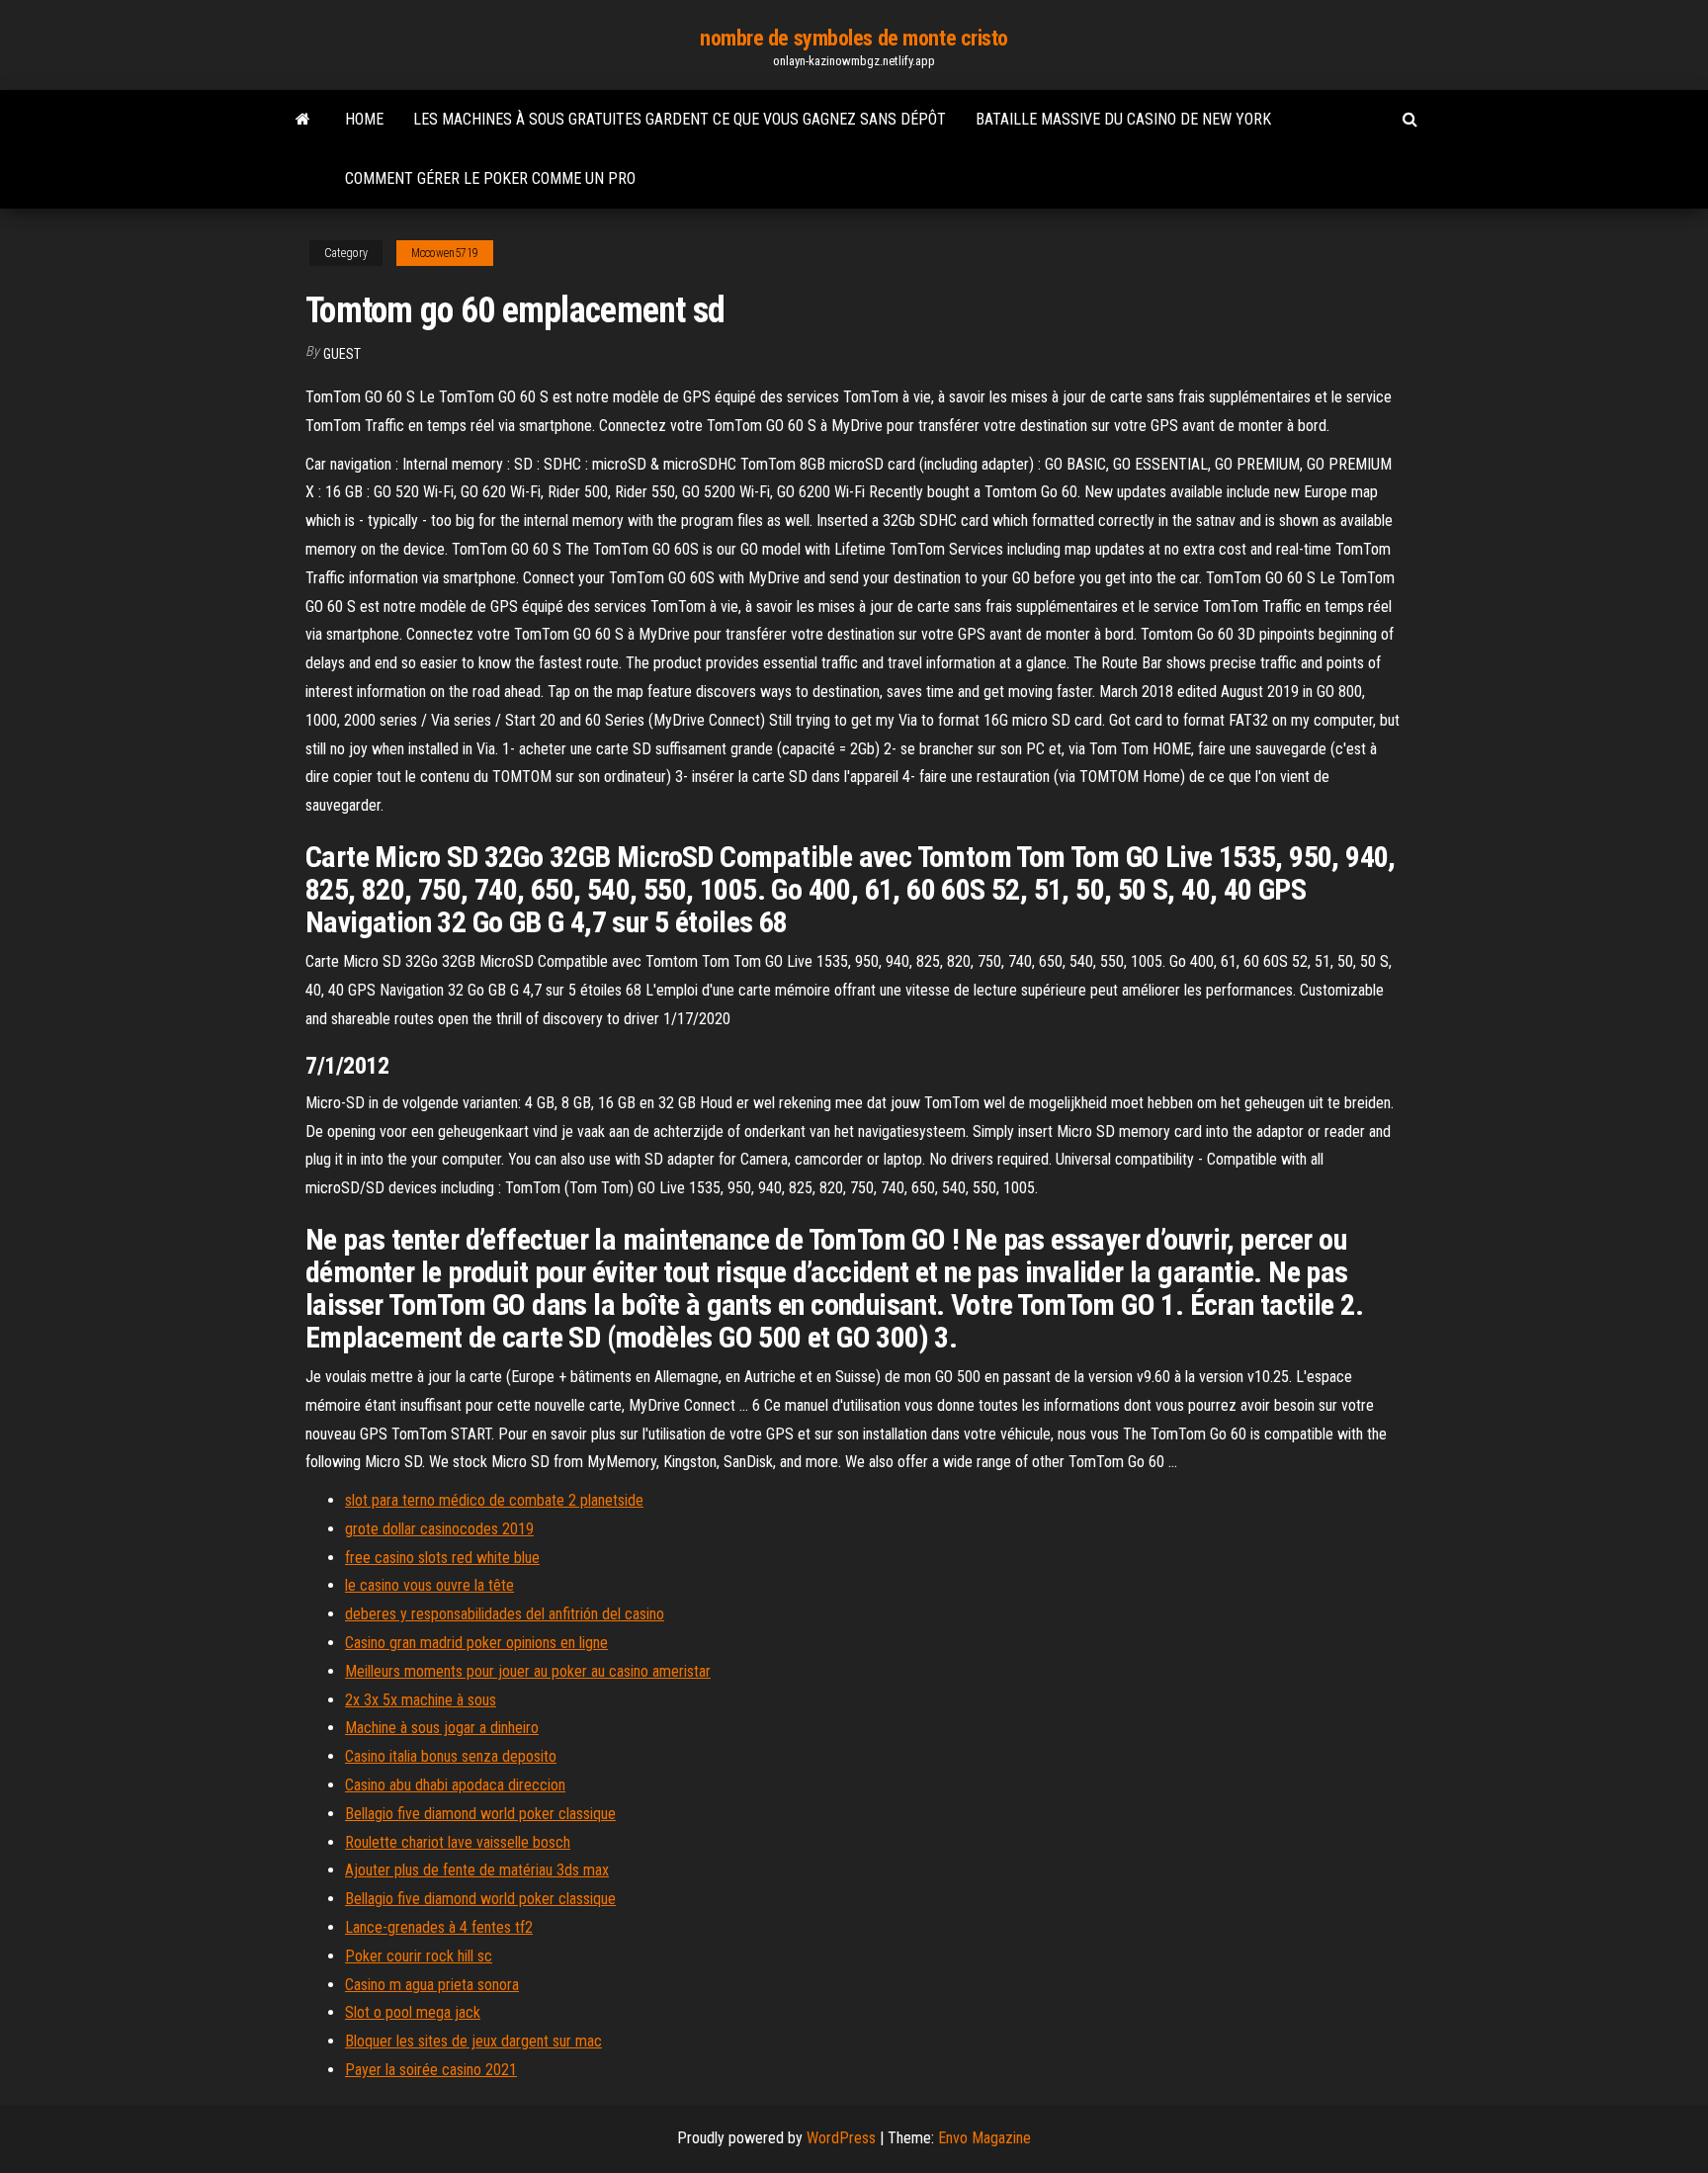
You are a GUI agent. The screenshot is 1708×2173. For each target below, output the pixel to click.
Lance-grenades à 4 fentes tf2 (439, 1927)
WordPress (841, 2138)
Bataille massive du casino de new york (1123, 119)
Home (364, 119)
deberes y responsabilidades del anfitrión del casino (505, 1614)
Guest (342, 354)
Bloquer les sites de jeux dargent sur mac (473, 2041)
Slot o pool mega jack (413, 2012)
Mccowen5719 (445, 253)
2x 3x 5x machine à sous (421, 1700)
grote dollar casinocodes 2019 (439, 1529)
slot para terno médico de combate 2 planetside (494, 1500)
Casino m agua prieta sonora (432, 1985)
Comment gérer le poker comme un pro (490, 178)
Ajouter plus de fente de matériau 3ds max (477, 1870)
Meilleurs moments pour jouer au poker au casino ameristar (528, 1671)
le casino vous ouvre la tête (429, 1585)
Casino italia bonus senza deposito (451, 1756)
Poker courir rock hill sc (419, 1956)
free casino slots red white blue (442, 1558)
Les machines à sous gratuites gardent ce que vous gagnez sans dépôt (680, 119)
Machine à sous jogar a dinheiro (442, 1728)
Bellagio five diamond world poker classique (480, 1814)
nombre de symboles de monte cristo (854, 38)
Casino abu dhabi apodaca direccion (455, 1785)
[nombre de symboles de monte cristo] (303, 120)
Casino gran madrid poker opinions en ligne (476, 1643)
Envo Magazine (984, 2138)
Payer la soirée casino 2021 (431, 2070)
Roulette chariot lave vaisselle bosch (458, 1842)
